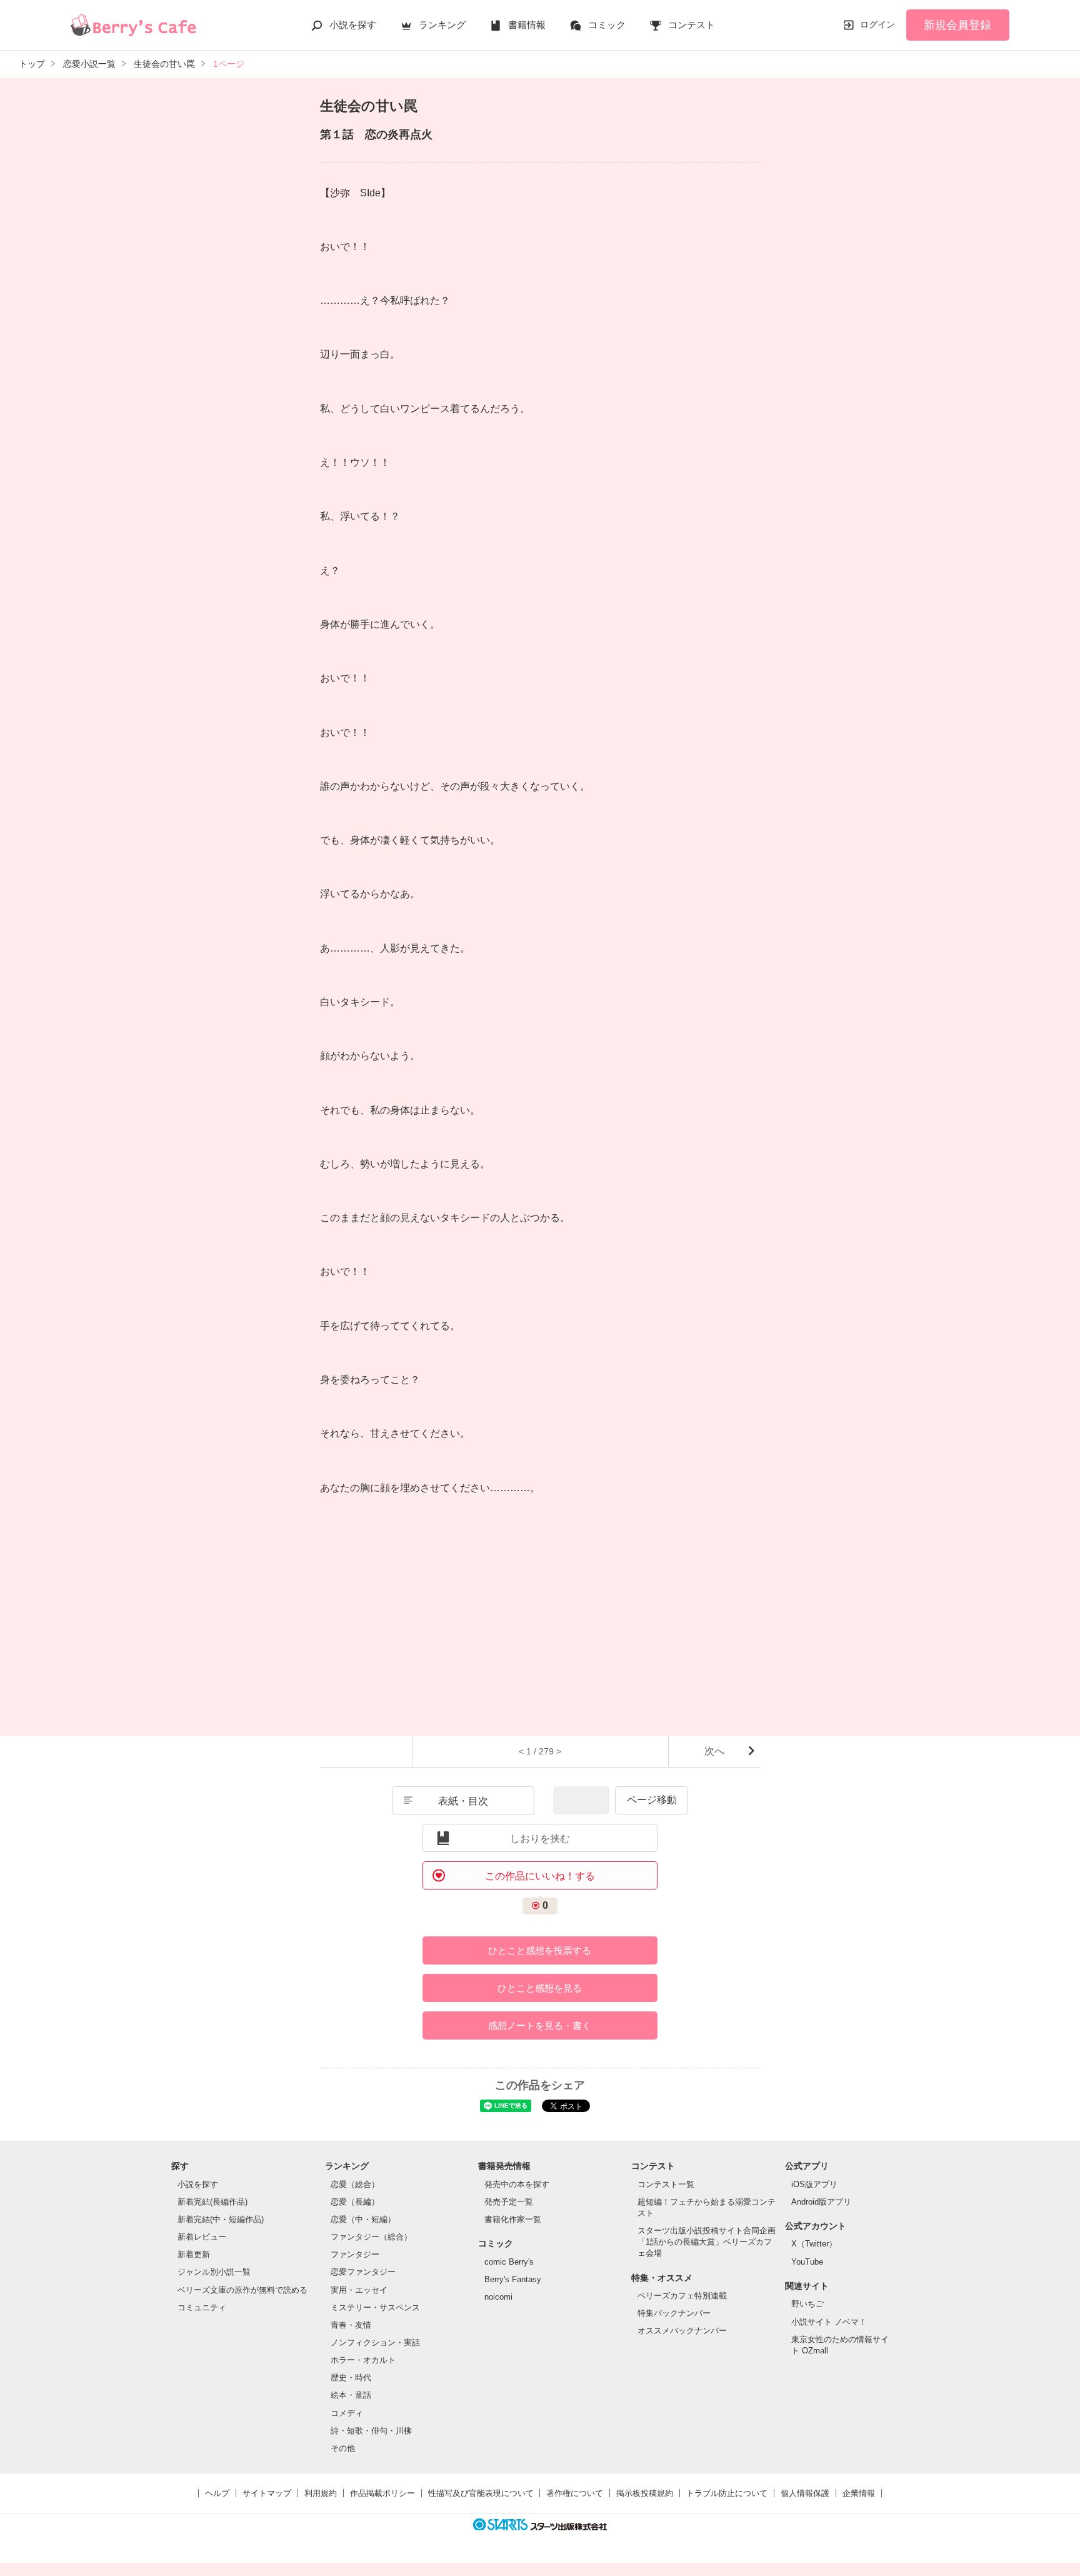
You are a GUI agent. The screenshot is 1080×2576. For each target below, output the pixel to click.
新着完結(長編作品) (212, 2202)
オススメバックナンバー (682, 2331)
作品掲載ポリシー (382, 2493)
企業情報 (859, 2493)
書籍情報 (527, 25)
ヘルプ (217, 2493)
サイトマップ (267, 2493)
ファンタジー (355, 2254)
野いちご (807, 2304)
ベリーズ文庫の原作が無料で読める (242, 2290)
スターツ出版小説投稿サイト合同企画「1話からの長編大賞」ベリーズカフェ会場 (707, 2242)
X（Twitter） (814, 2244)
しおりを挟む (540, 1839)
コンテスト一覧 (666, 2184)
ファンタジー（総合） (371, 2237)
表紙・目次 (463, 1801)
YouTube (807, 2262)
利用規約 (321, 2493)
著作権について (575, 2493)
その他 (343, 2448)
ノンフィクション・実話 (375, 2342)
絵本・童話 (351, 2395)
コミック (607, 25)
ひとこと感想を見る (540, 1988)
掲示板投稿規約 (645, 2493)
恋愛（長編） (355, 2202)
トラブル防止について (727, 2493)
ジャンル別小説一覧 (214, 2272)
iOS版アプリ (814, 2184)
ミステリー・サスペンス (375, 2307)
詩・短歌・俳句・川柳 (371, 2431)
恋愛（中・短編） (363, 2219)
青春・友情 (351, 2325)
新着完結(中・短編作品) (221, 2219)
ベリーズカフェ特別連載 (682, 2296)
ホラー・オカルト (363, 2360)
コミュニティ (202, 2307)
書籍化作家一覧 (513, 2219)
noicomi (498, 2297)
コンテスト (692, 25)
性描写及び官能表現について (481, 2493)
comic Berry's (509, 2262)
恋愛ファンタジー (363, 2272)
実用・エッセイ (359, 2290)
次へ (714, 1751)
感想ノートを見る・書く (540, 2025)
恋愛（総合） (355, 2184)
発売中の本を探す (517, 2184)
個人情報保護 (805, 2493)
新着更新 (194, 2254)
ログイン (877, 24)
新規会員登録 (957, 25)
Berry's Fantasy (513, 2279)
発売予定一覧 (509, 2202)
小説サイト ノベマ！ (829, 2322)
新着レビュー (202, 2237)
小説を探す (353, 25)
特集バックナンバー (674, 2313)
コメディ (347, 2413)
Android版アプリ (821, 2202)
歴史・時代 (351, 2377)
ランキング (442, 25)
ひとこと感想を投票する (540, 1950)
